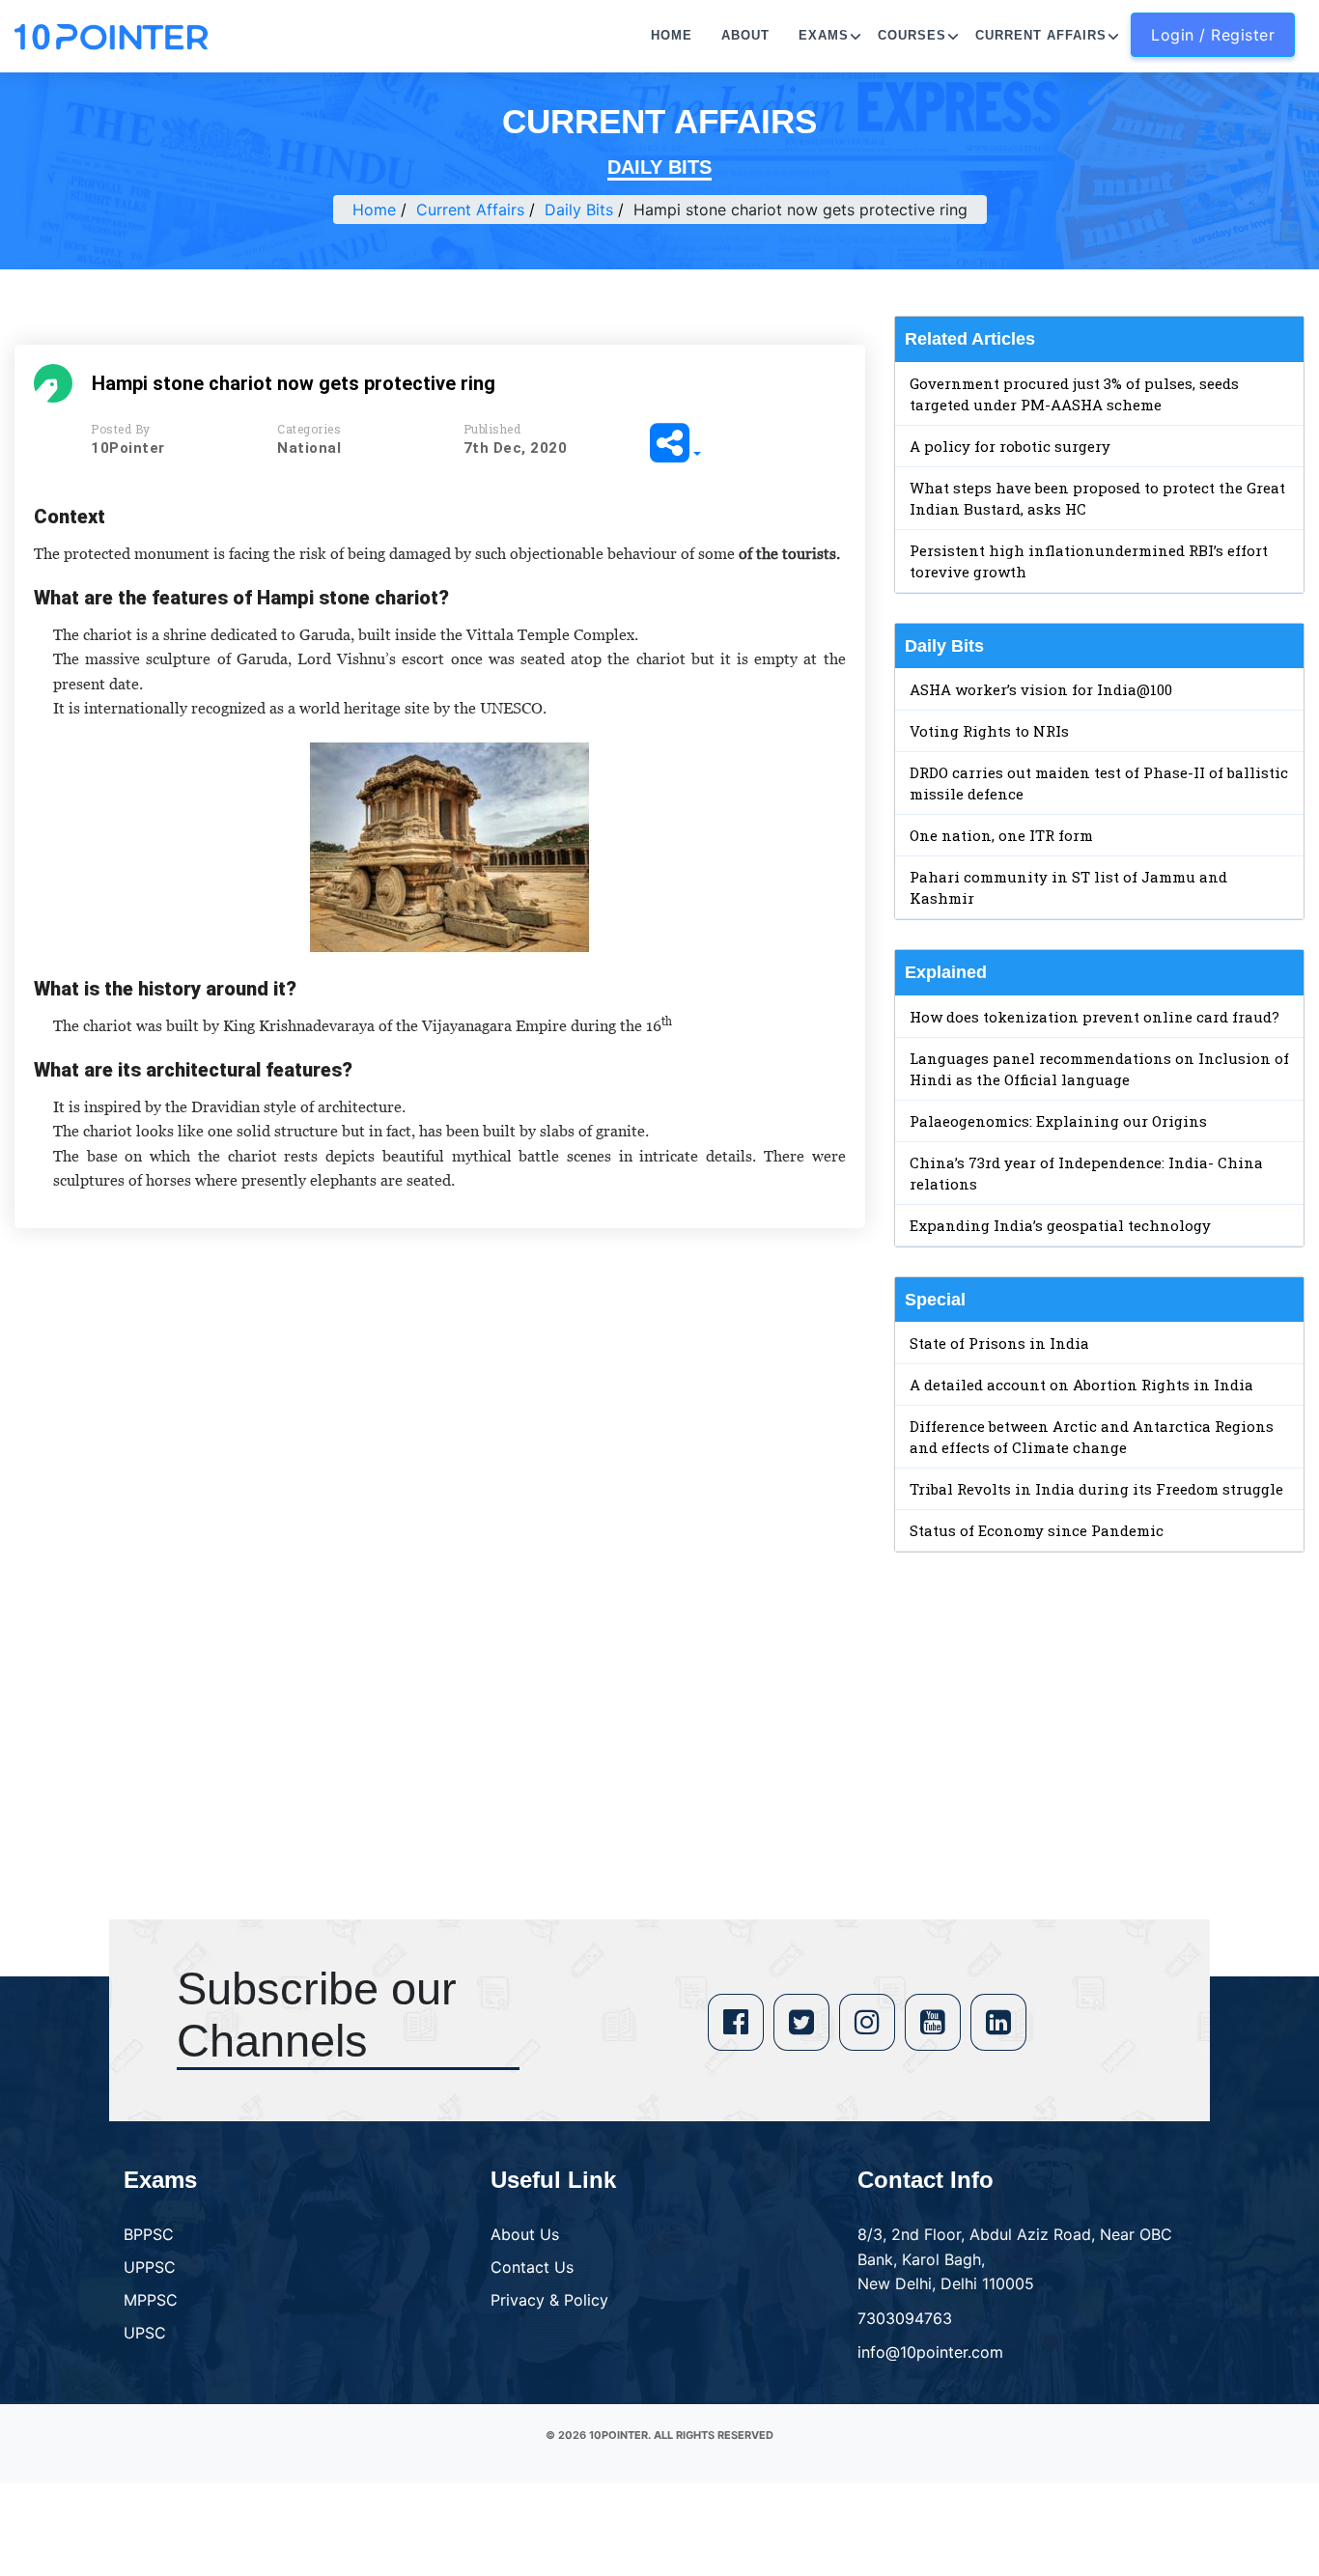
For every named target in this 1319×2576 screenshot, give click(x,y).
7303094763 (905, 2318)
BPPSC (149, 2234)
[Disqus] (440, 1522)
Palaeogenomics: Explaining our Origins (1058, 1121)
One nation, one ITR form (1001, 835)
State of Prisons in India (999, 1343)
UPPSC (150, 2267)
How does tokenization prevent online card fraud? (1094, 1017)
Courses (912, 35)
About (745, 35)
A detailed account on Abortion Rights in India (1081, 1385)
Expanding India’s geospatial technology (1060, 1225)
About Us (525, 2234)
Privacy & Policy (549, 2300)
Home (672, 35)
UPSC (145, 2333)
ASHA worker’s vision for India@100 (1041, 689)
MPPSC (151, 2300)
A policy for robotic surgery (1010, 446)
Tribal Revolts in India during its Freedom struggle (1096, 1489)
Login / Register (1213, 35)
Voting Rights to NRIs (989, 731)
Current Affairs (1041, 35)
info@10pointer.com (930, 2352)
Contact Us (532, 2267)
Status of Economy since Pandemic (1037, 1530)
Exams (824, 35)
